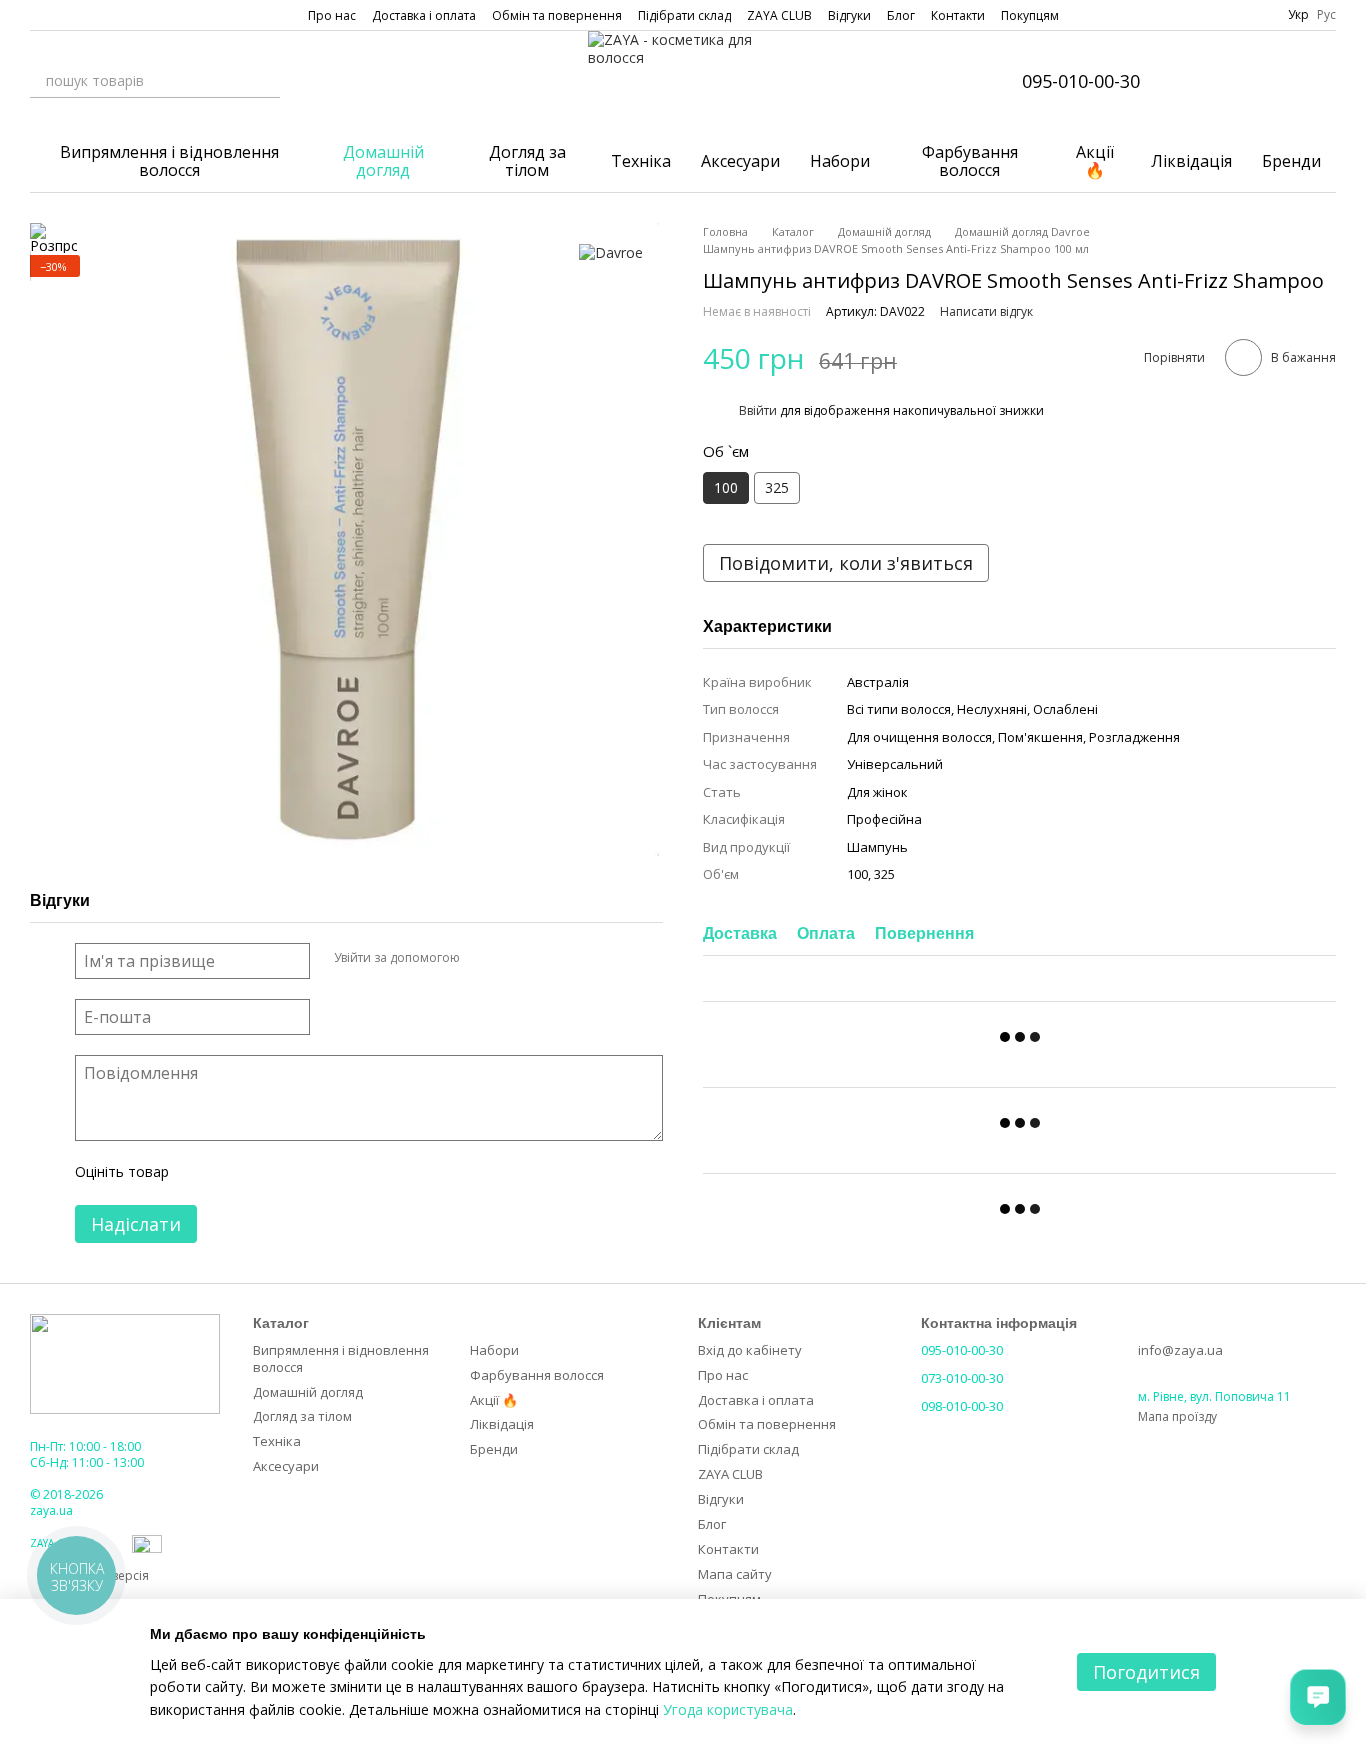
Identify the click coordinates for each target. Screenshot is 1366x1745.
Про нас (332, 15)
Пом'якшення (1040, 737)
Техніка (641, 161)
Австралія (878, 682)
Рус (1326, 15)
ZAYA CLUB (779, 15)
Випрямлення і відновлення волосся (169, 161)
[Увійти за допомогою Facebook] (482, 958)
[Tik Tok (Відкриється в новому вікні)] (134, 15)
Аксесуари (740, 161)
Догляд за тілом (527, 161)
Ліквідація (1191, 161)
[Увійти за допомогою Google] (514, 958)
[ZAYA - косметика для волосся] (125, 1362)
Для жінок (877, 792)
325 (777, 487)
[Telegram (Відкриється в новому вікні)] (110, 15)
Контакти (958, 15)
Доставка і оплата (424, 15)
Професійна (884, 819)
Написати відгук (986, 311)
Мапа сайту (735, 1574)
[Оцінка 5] (330, 1173)
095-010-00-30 (1081, 81)
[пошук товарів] (264, 81)
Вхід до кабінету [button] (750, 1350)
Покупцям (1030, 15)
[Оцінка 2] (234, 1173)
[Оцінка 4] (298, 1173)
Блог (901, 15)
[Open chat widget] (1318, 1697)
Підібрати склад (684, 15)
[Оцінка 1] (202, 1173)
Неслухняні (992, 709)
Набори (840, 161)
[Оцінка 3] (266, 1173)
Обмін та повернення (557, 15)
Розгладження (1134, 737)
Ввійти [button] (758, 410)
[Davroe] (611, 252)
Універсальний (895, 764)
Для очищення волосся (919, 737)
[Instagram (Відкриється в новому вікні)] (38, 15)
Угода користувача (728, 1709)
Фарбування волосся (970, 161)
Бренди (1291, 161)
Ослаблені (1065, 709)
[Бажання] (1268, 81)
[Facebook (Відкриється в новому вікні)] (62, 15)
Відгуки (849, 15)
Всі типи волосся (899, 709)
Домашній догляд (383, 161)
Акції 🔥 (1095, 161)
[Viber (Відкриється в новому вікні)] (86, 15)
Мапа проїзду (1177, 1416)
